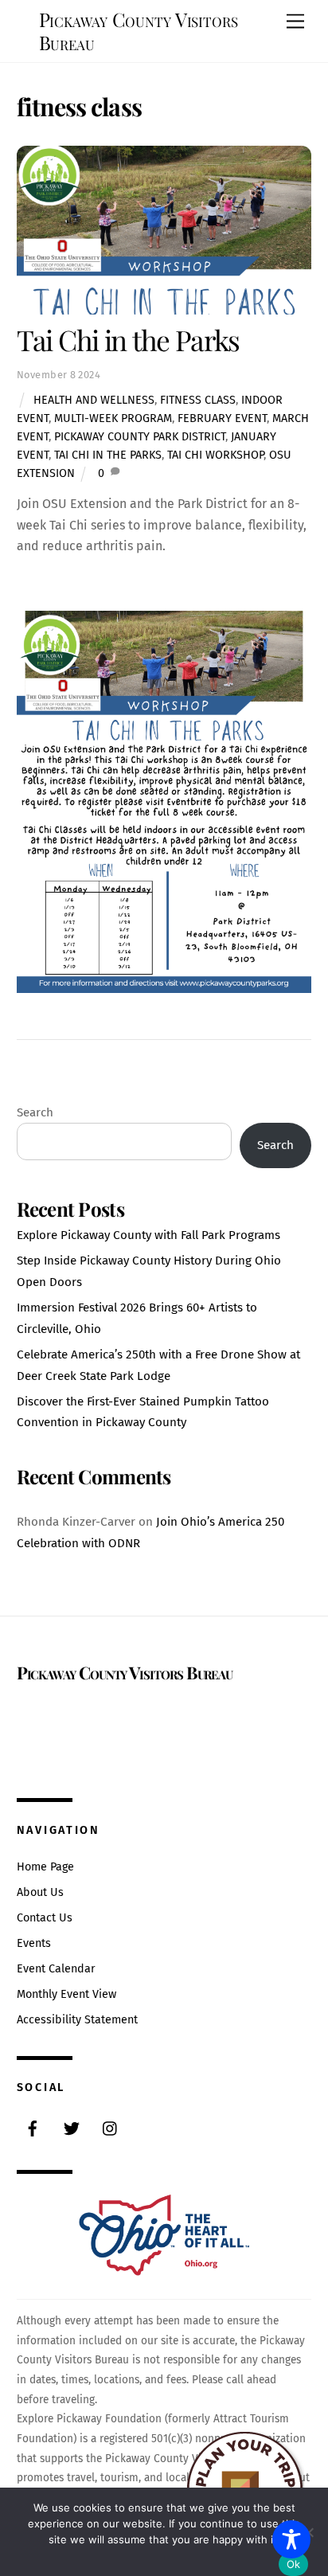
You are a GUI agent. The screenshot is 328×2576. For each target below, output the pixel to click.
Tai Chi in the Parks (128, 340)
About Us (40, 1892)
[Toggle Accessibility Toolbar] (291, 2539)
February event (222, 418)
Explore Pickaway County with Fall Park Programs (148, 1235)
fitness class (198, 400)
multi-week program (113, 418)
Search (35, 1112)
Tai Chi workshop (215, 455)
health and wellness (94, 400)
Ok (294, 2564)
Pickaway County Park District (140, 437)
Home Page (45, 1867)
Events (34, 1943)
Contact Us (45, 1918)
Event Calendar (56, 1969)
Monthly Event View (66, 1994)
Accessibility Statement (77, 2020)
